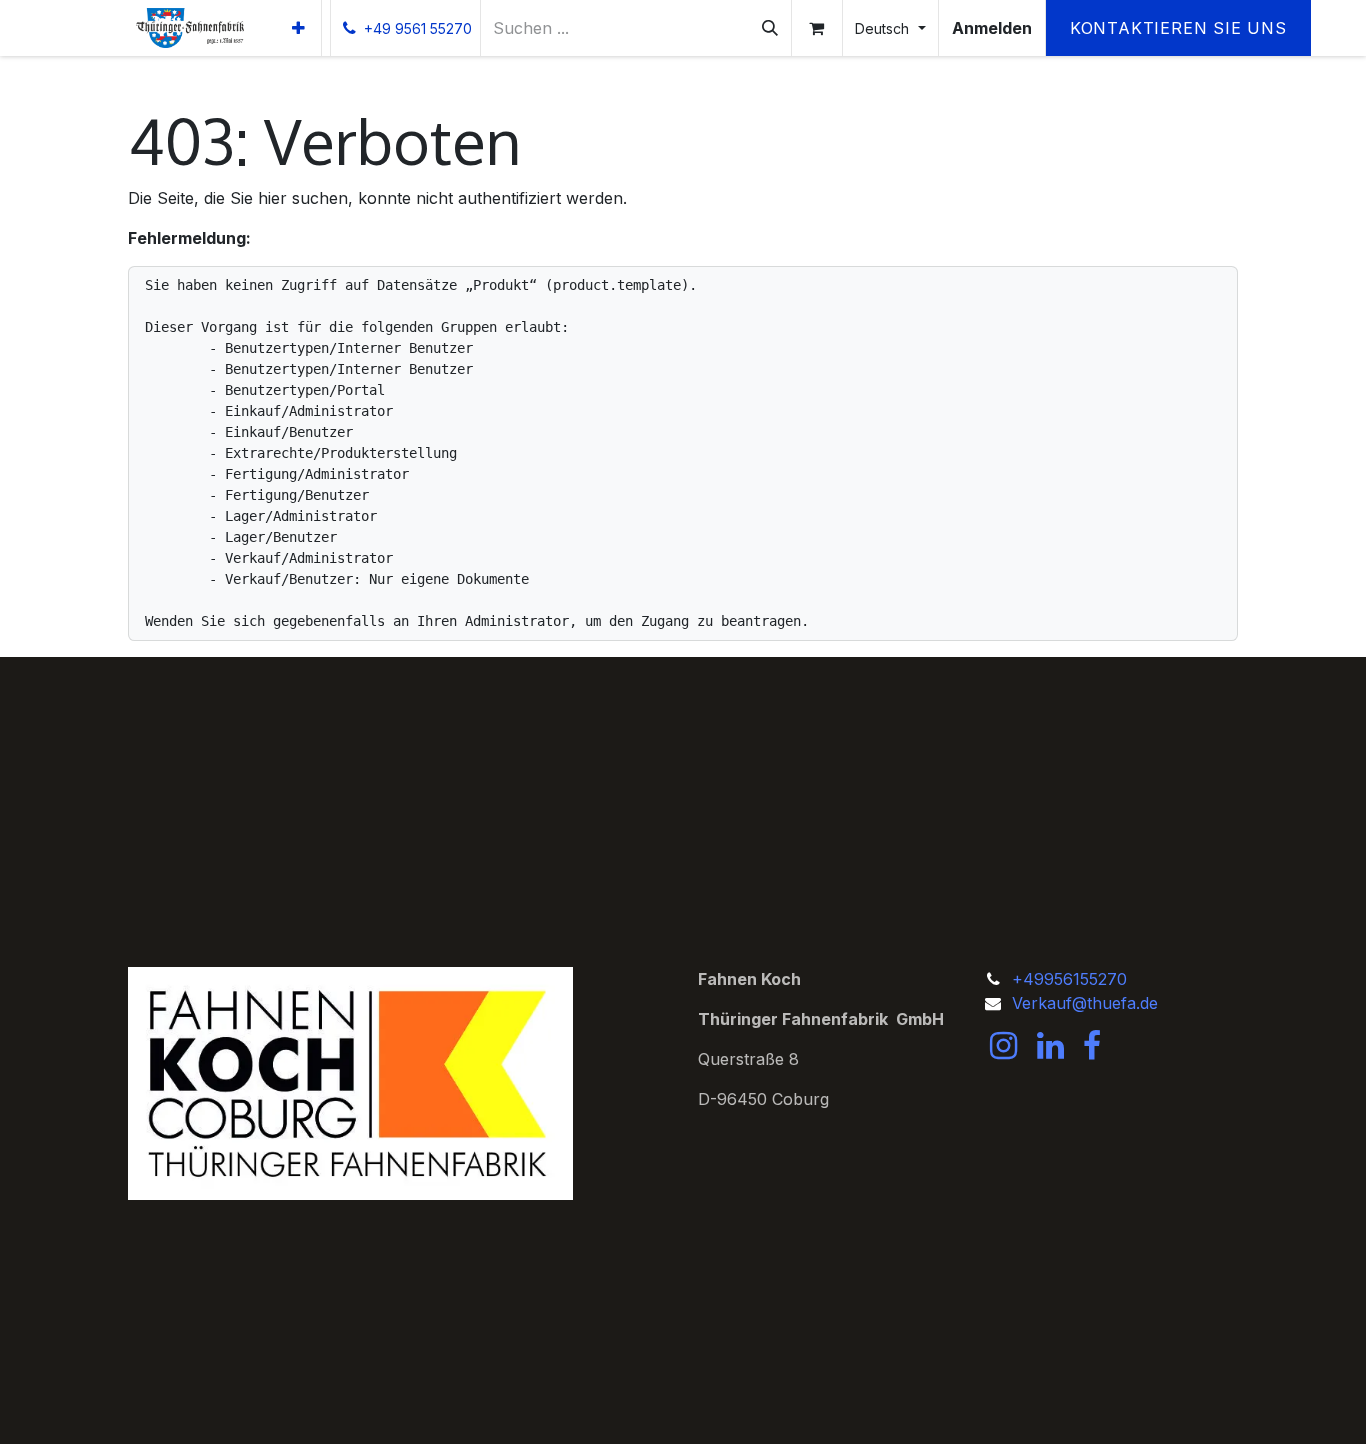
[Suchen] (770, 28)
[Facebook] (1092, 1046)
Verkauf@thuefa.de (1085, 1003)
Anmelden (992, 28)
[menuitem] (298, 28)
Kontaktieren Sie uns (1178, 28)
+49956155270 (1069, 979)
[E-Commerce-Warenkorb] (817, 28)
